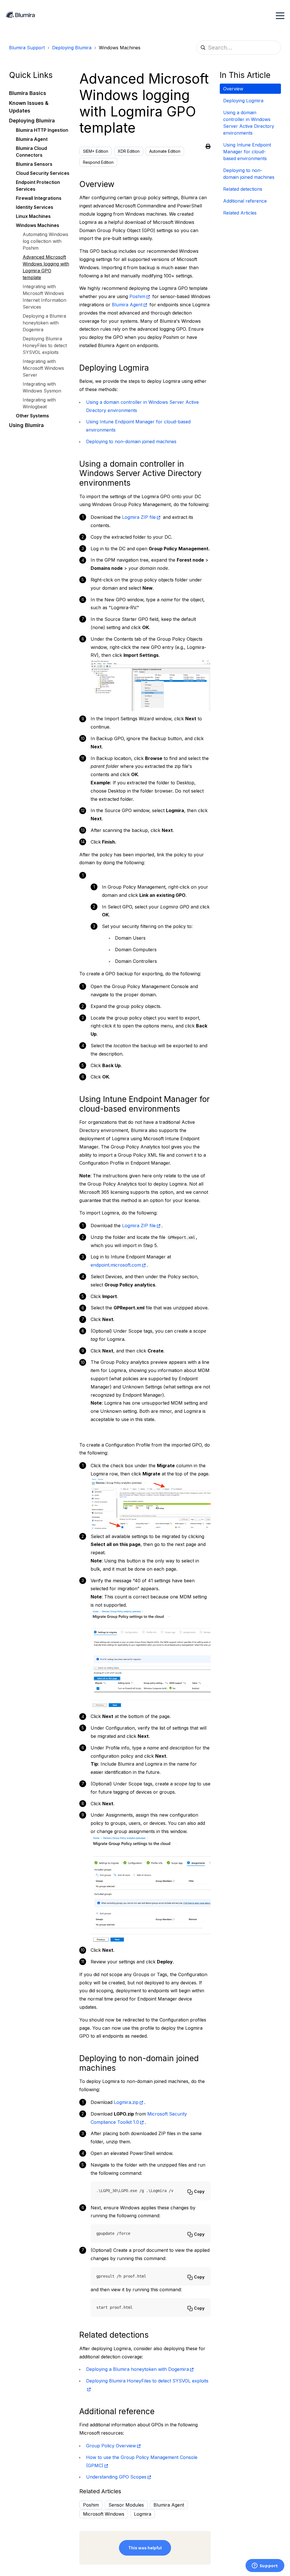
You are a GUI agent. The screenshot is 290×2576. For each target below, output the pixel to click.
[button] (40, 93)
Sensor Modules (126, 2505)
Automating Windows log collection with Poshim (45, 241)
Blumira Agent (127, 305)
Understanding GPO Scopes (116, 2477)
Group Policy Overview (111, 2446)
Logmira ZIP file (139, 517)
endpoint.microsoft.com (116, 1265)
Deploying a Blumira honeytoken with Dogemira (44, 323)
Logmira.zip (126, 2102)
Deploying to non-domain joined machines (131, 441)
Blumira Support (27, 48)
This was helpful (145, 2548)
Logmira (143, 2514)
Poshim (137, 296)
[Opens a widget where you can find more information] (265, 2566)
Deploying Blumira (72, 48)
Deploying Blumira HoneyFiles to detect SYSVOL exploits (45, 345)
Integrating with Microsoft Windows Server (43, 368)
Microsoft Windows (104, 2514)
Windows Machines (120, 48)
